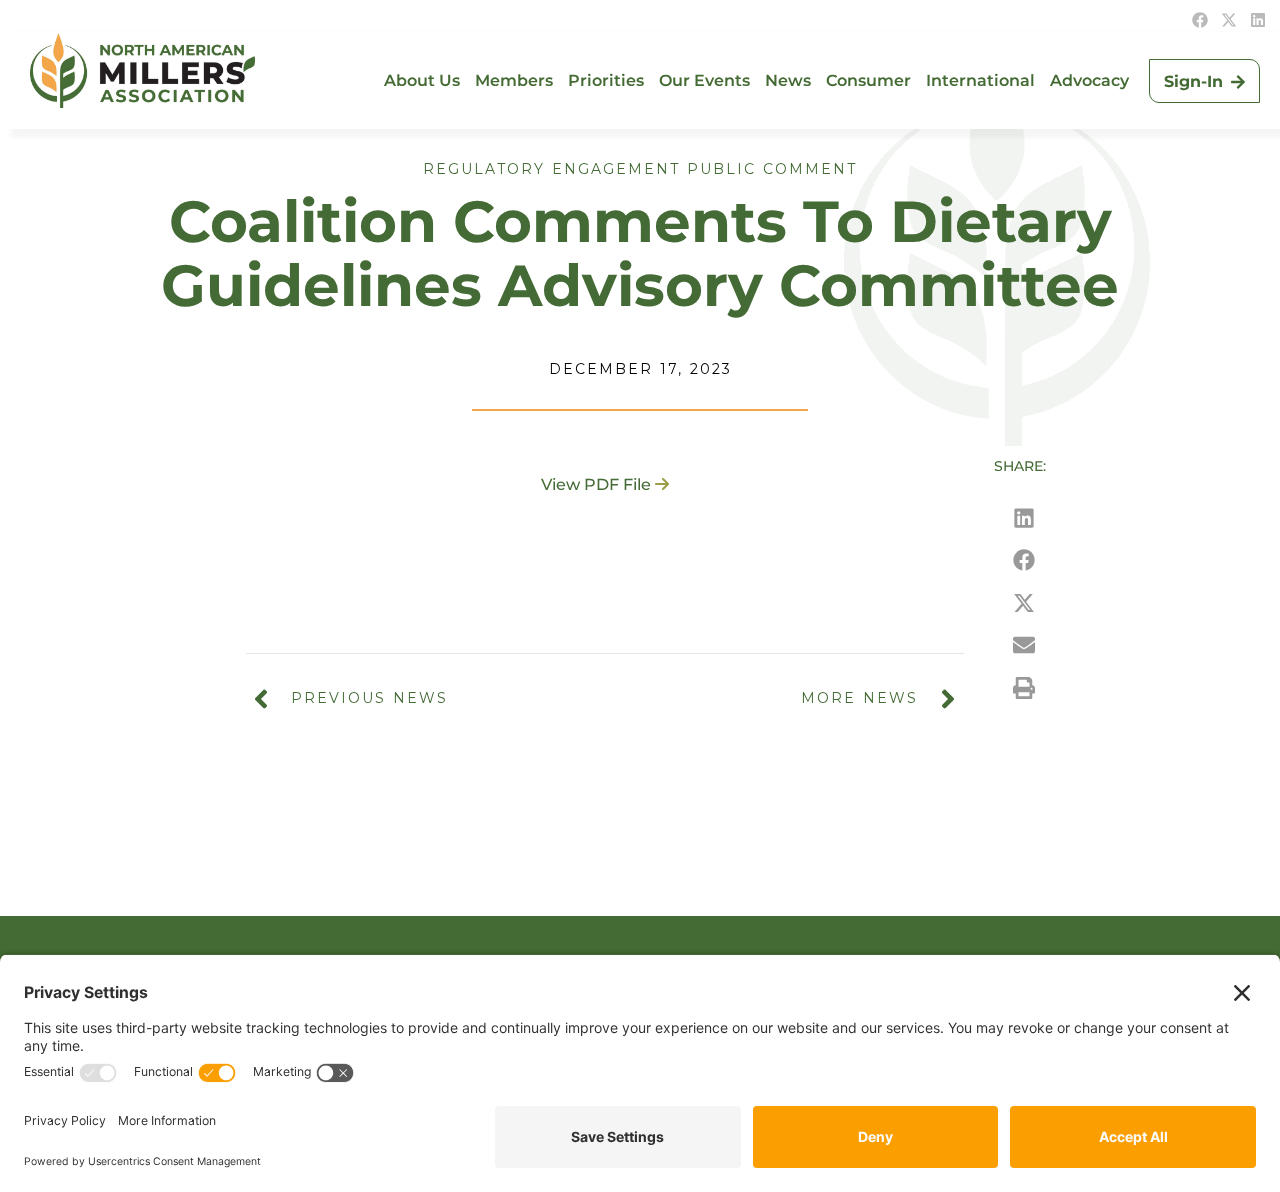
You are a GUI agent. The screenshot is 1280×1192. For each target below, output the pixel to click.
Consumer (868, 80)
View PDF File (596, 484)
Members (514, 80)
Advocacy (1089, 80)
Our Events (704, 80)
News (788, 80)
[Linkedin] (1258, 20)
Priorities (606, 80)
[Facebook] (1200, 20)
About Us (422, 80)
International (980, 80)
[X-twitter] (1229, 20)
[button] (1024, 518)
